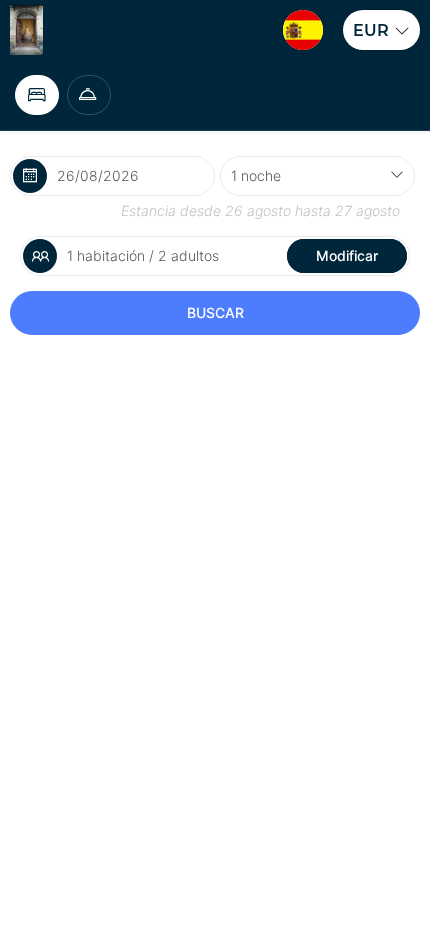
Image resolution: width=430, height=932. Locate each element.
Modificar (347, 255)
